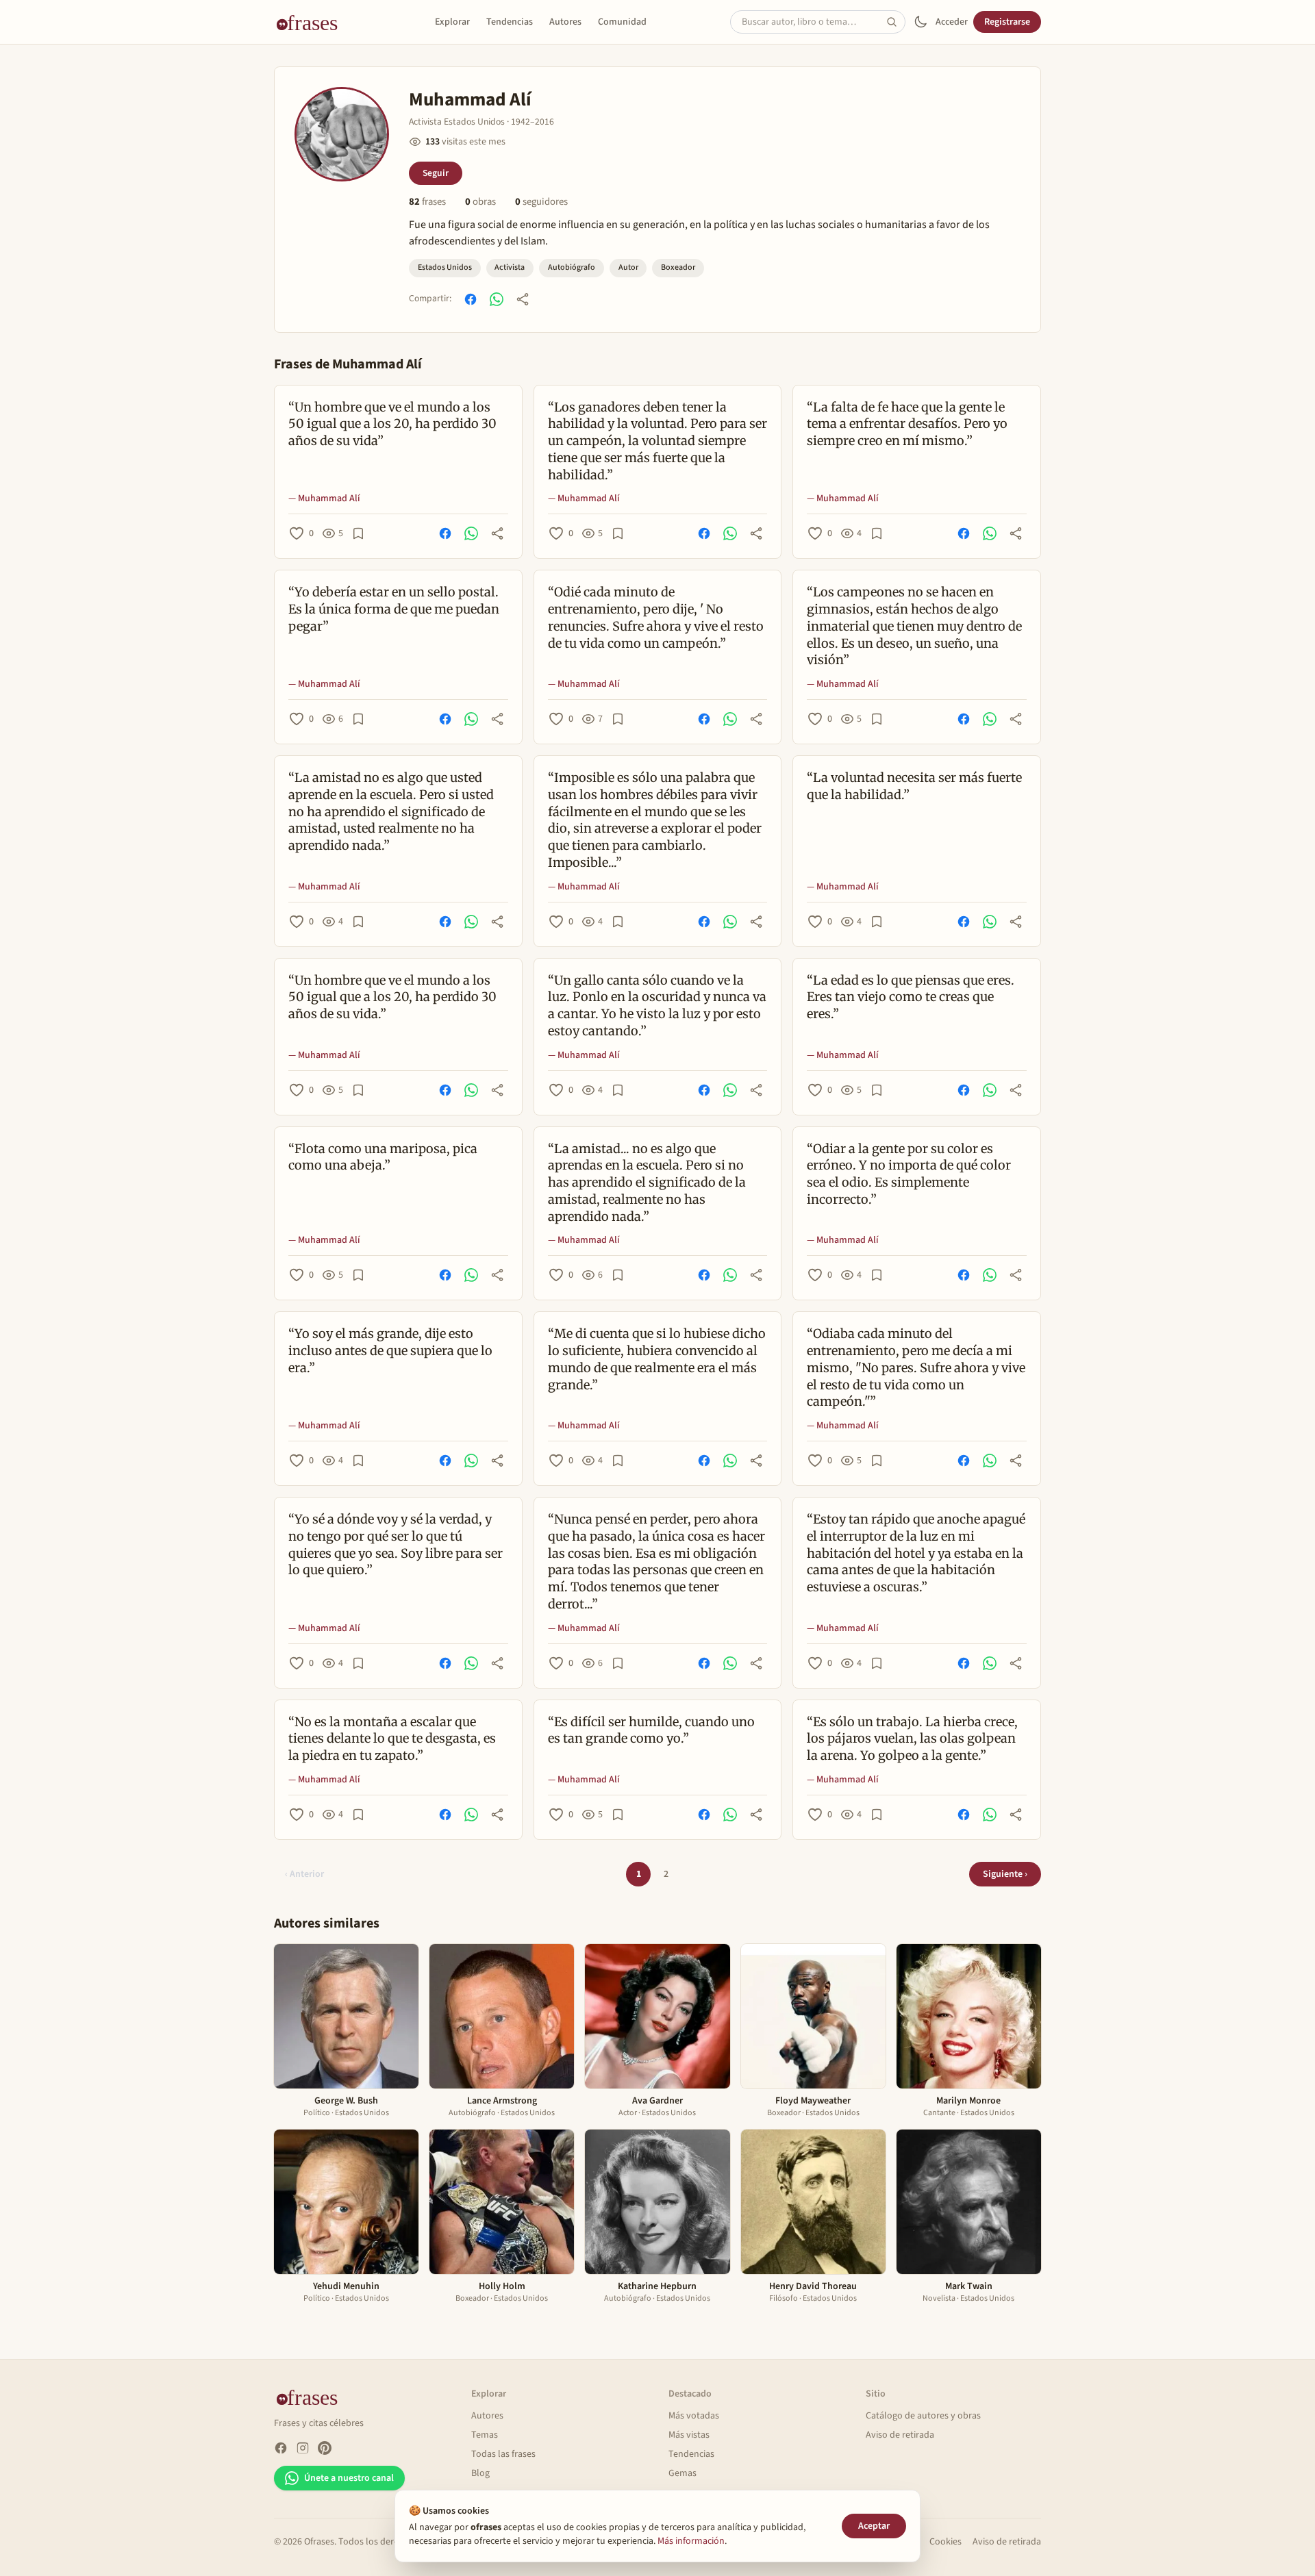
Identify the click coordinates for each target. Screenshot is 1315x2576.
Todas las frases (503, 2454)
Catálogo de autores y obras (923, 2416)
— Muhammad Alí (324, 498)
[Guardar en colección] (358, 533)
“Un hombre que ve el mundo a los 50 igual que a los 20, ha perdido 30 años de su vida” (392, 424)
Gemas (682, 2473)
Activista (510, 267)
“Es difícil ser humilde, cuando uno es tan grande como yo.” (651, 1730)
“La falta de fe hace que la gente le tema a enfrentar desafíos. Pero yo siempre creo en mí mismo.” (907, 424)
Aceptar (874, 2526)
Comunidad (622, 22)
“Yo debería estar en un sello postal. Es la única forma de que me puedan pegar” (394, 609)
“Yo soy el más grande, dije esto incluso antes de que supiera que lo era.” (390, 1351)
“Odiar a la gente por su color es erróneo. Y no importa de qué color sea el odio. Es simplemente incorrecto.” (909, 1174)
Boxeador (678, 267)
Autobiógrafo (572, 267)
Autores (565, 22)
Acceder (952, 22)
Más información (691, 2541)
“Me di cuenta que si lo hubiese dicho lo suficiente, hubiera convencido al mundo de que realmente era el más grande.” (657, 1359)
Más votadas (694, 2416)
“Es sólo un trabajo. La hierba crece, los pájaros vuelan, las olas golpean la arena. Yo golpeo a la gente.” (912, 1739)
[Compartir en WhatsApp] (497, 299)
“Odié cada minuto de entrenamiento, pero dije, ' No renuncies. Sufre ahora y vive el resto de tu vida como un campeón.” (656, 617)
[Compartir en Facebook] (471, 299)
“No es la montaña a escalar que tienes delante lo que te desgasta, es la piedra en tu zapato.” (392, 1739)
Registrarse (1007, 22)
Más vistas (689, 2435)
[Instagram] (303, 2448)
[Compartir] (523, 299)
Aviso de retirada (900, 2435)
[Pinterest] (325, 2448)
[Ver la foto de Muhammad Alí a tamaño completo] (342, 134)
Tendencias (510, 22)
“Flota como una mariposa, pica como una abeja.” (383, 1157)
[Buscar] (896, 22)
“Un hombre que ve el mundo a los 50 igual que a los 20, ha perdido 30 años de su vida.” (392, 997)
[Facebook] (281, 2448)
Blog (480, 2473)
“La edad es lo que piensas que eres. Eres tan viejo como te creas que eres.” (911, 997)
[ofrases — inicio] (312, 22)
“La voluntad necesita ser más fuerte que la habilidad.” (914, 786)
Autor (628, 267)
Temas (485, 2435)
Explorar (452, 22)
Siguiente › (1005, 1874)
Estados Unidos (445, 267)
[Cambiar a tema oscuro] (920, 22)
